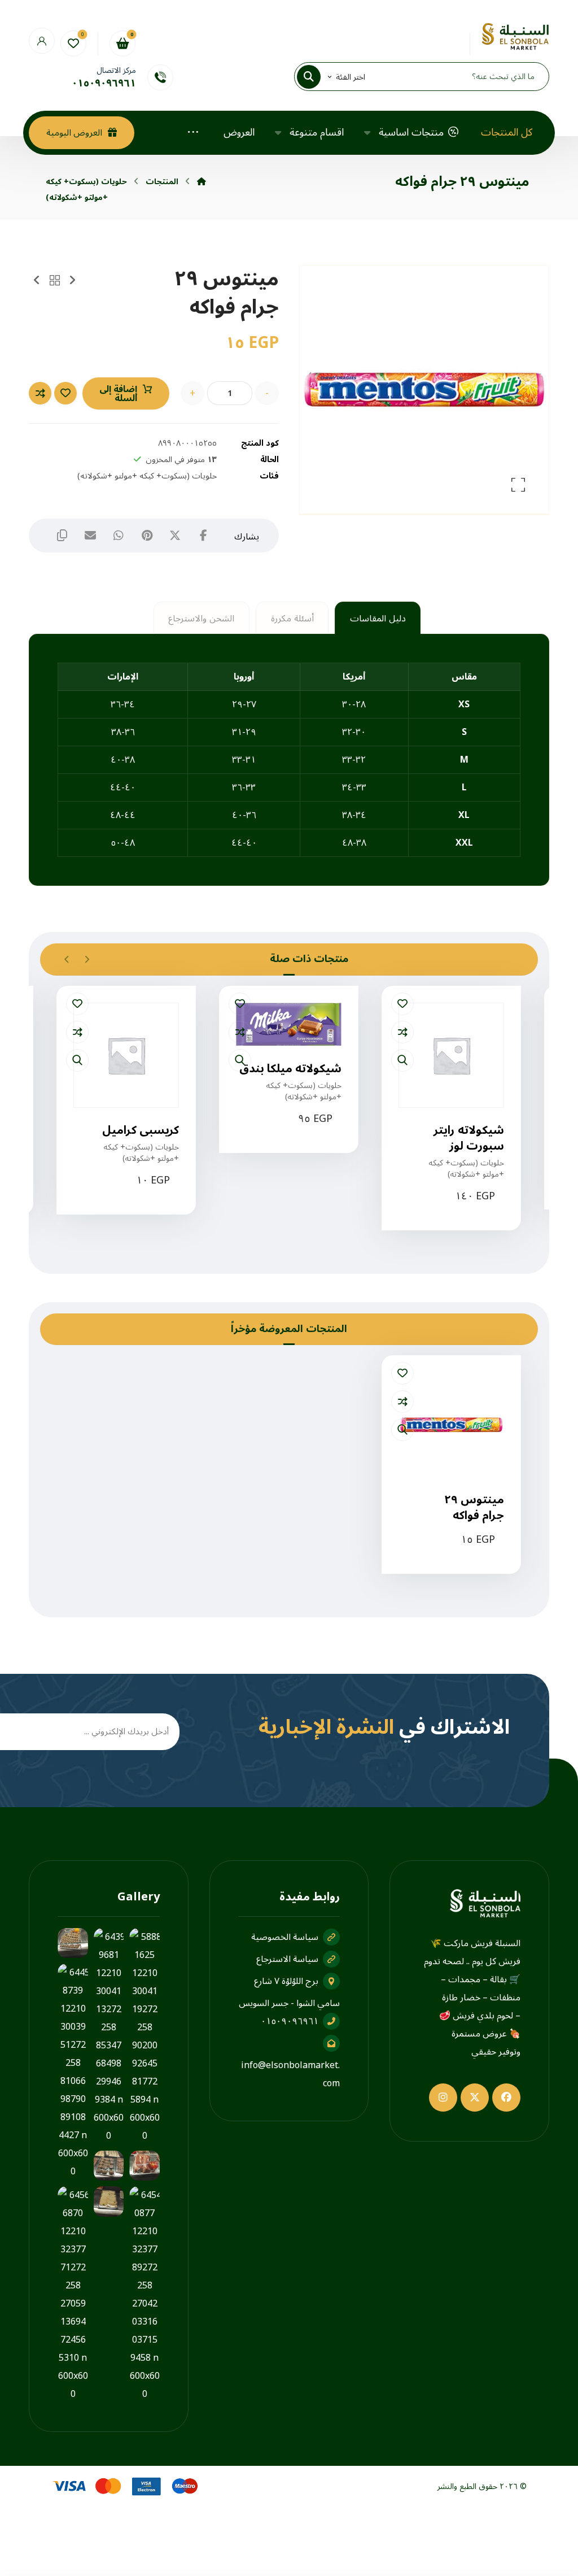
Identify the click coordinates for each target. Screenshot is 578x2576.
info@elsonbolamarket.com (290, 2074)
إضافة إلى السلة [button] (444, 1233)
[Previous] (87, 959)
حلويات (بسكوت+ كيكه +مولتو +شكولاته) (147, 476)
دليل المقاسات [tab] (378, 619)
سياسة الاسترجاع (287, 1959)
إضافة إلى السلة (118, 394)
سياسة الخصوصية (285, 1937)
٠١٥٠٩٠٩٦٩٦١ (290, 2021)
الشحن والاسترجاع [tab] (201, 619)
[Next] (67, 959)
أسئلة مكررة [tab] (292, 619)
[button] (316, 77)
